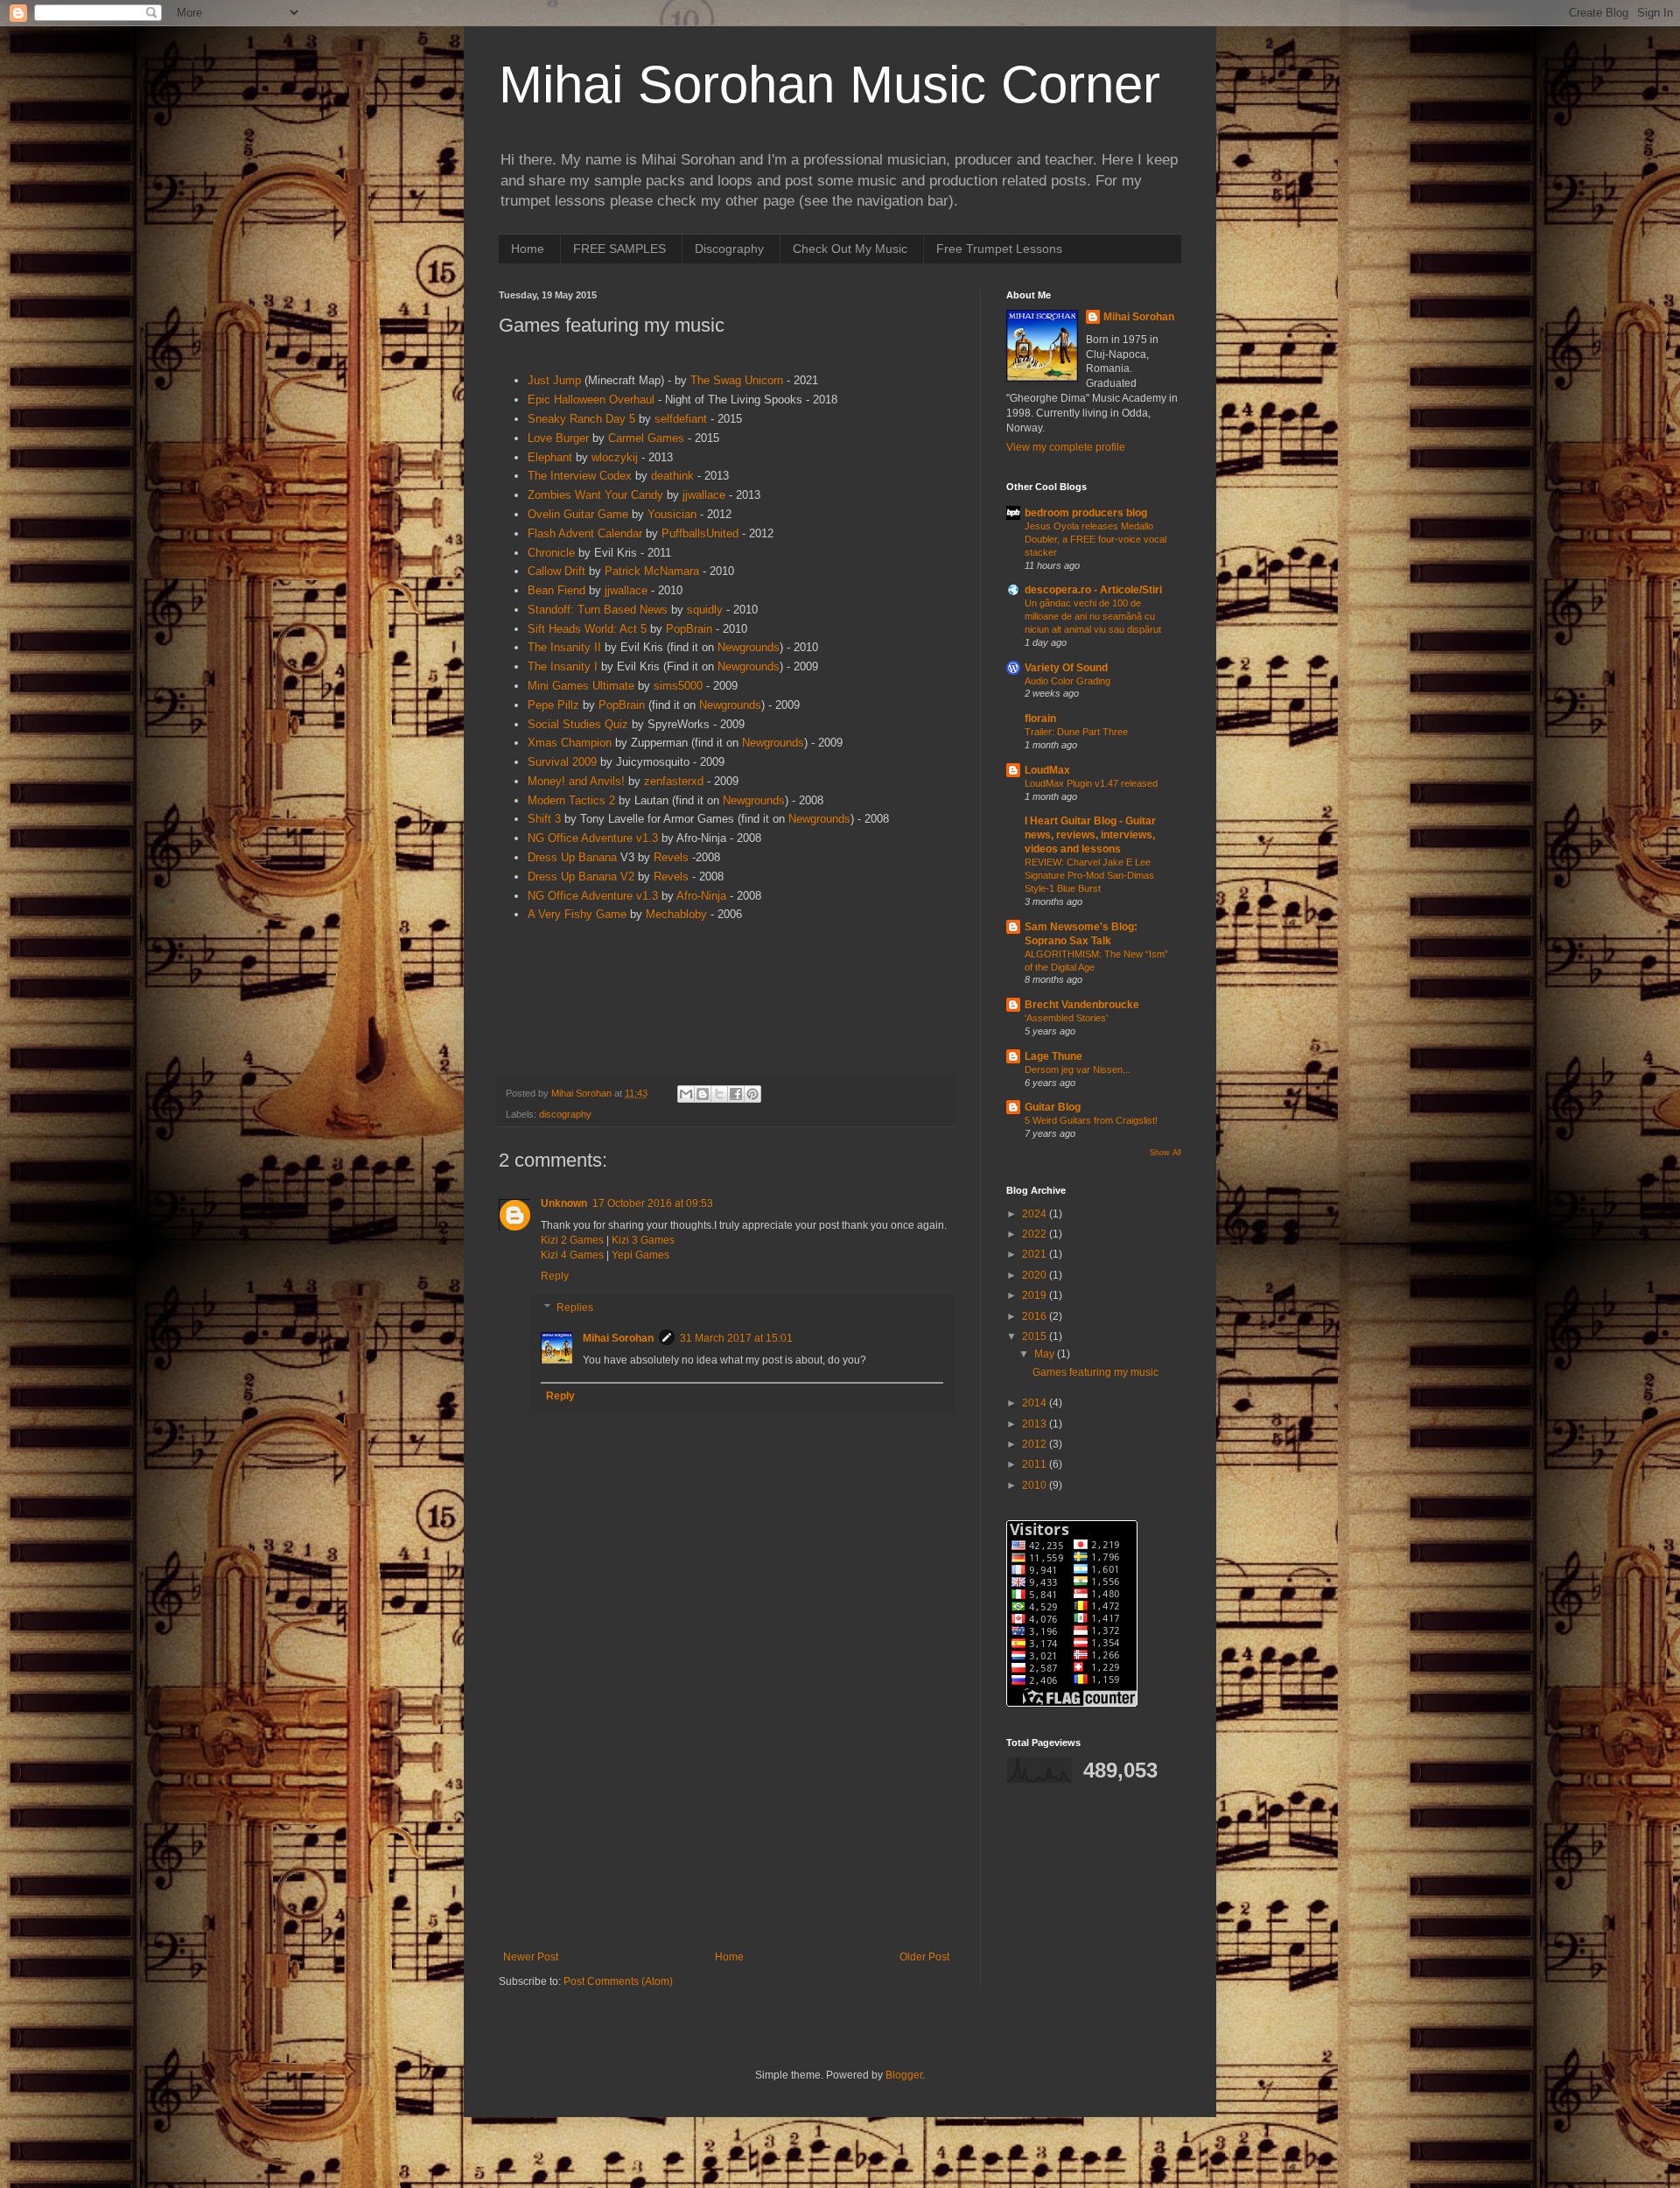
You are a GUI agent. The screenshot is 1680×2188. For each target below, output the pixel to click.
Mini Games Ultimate (581, 686)
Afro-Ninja (701, 896)
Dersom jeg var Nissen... (1078, 1069)
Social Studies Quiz (578, 724)
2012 (1036, 1444)
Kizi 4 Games (572, 1255)
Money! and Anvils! (576, 781)
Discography (729, 249)
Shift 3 (544, 819)
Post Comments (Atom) (618, 1981)
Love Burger (558, 438)
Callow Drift (556, 571)
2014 (1036, 1403)
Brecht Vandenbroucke (1082, 1005)
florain (1040, 719)
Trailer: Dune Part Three (1076, 732)
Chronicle (551, 553)
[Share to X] (719, 1094)
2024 (1036, 1214)
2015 (1036, 1336)
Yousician (672, 514)
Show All (1165, 1153)
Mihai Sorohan (618, 1338)
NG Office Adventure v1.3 (593, 838)
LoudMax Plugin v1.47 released (1091, 783)
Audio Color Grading (1067, 681)
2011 (1036, 1464)
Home (528, 249)
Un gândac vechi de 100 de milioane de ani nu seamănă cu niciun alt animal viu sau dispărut (1093, 616)
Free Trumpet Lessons (999, 249)
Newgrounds (749, 647)
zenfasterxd (674, 781)
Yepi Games (640, 1255)
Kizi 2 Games (572, 1240)
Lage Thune (1053, 1056)
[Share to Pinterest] (752, 1094)
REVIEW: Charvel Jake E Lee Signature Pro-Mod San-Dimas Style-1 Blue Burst (1089, 875)
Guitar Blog (1053, 1107)
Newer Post (531, 1957)
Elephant (550, 457)
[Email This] (686, 1094)
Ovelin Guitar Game (578, 514)
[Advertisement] (726, 1806)
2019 (1036, 1295)
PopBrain (689, 629)
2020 (1036, 1275)
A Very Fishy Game (577, 914)
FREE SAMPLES (619, 249)
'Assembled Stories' (1066, 1018)
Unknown (564, 1203)
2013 (1036, 1424)
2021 (1036, 1254)
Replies (575, 1308)
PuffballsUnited (700, 533)
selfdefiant (681, 419)
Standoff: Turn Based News (598, 610)
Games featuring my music (1095, 1372)
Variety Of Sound (1066, 668)
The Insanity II (564, 647)
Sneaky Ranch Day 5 (581, 419)
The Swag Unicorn (737, 380)
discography (565, 1114)
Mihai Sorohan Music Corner (829, 84)
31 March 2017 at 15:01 (736, 1338)
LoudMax (1047, 770)
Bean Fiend (556, 590)
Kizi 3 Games (643, 1240)
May (1046, 1354)
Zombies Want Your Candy (595, 495)
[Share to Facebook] (736, 1094)
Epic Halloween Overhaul (591, 400)
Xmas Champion (570, 743)
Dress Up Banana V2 (581, 877)
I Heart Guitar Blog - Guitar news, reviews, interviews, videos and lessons (1090, 835)
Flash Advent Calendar (585, 533)
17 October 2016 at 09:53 (653, 1203)
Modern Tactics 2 (571, 800)
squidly (705, 610)
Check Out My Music (850, 249)
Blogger (904, 2075)
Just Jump (554, 380)
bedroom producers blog (1086, 513)
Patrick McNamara (652, 571)
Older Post (924, 1957)
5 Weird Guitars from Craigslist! (1091, 1120)
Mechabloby (676, 914)
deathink (672, 476)
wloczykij (615, 457)
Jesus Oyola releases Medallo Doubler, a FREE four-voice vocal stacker (1095, 539)
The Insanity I (563, 666)
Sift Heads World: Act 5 (587, 629)
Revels (671, 857)
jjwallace (704, 495)
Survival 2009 (562, 762)
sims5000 (678, 686)
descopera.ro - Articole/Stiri (1093, 590)
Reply (555, 1276)
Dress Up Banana (572, 857)
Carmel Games (646, 438)
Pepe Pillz (553, 705)
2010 (1036, 1485)
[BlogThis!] (703, 1094)
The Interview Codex (580, 476)
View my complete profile (1066, 447)
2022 (1036, 1234)
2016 (1036, 1316)
